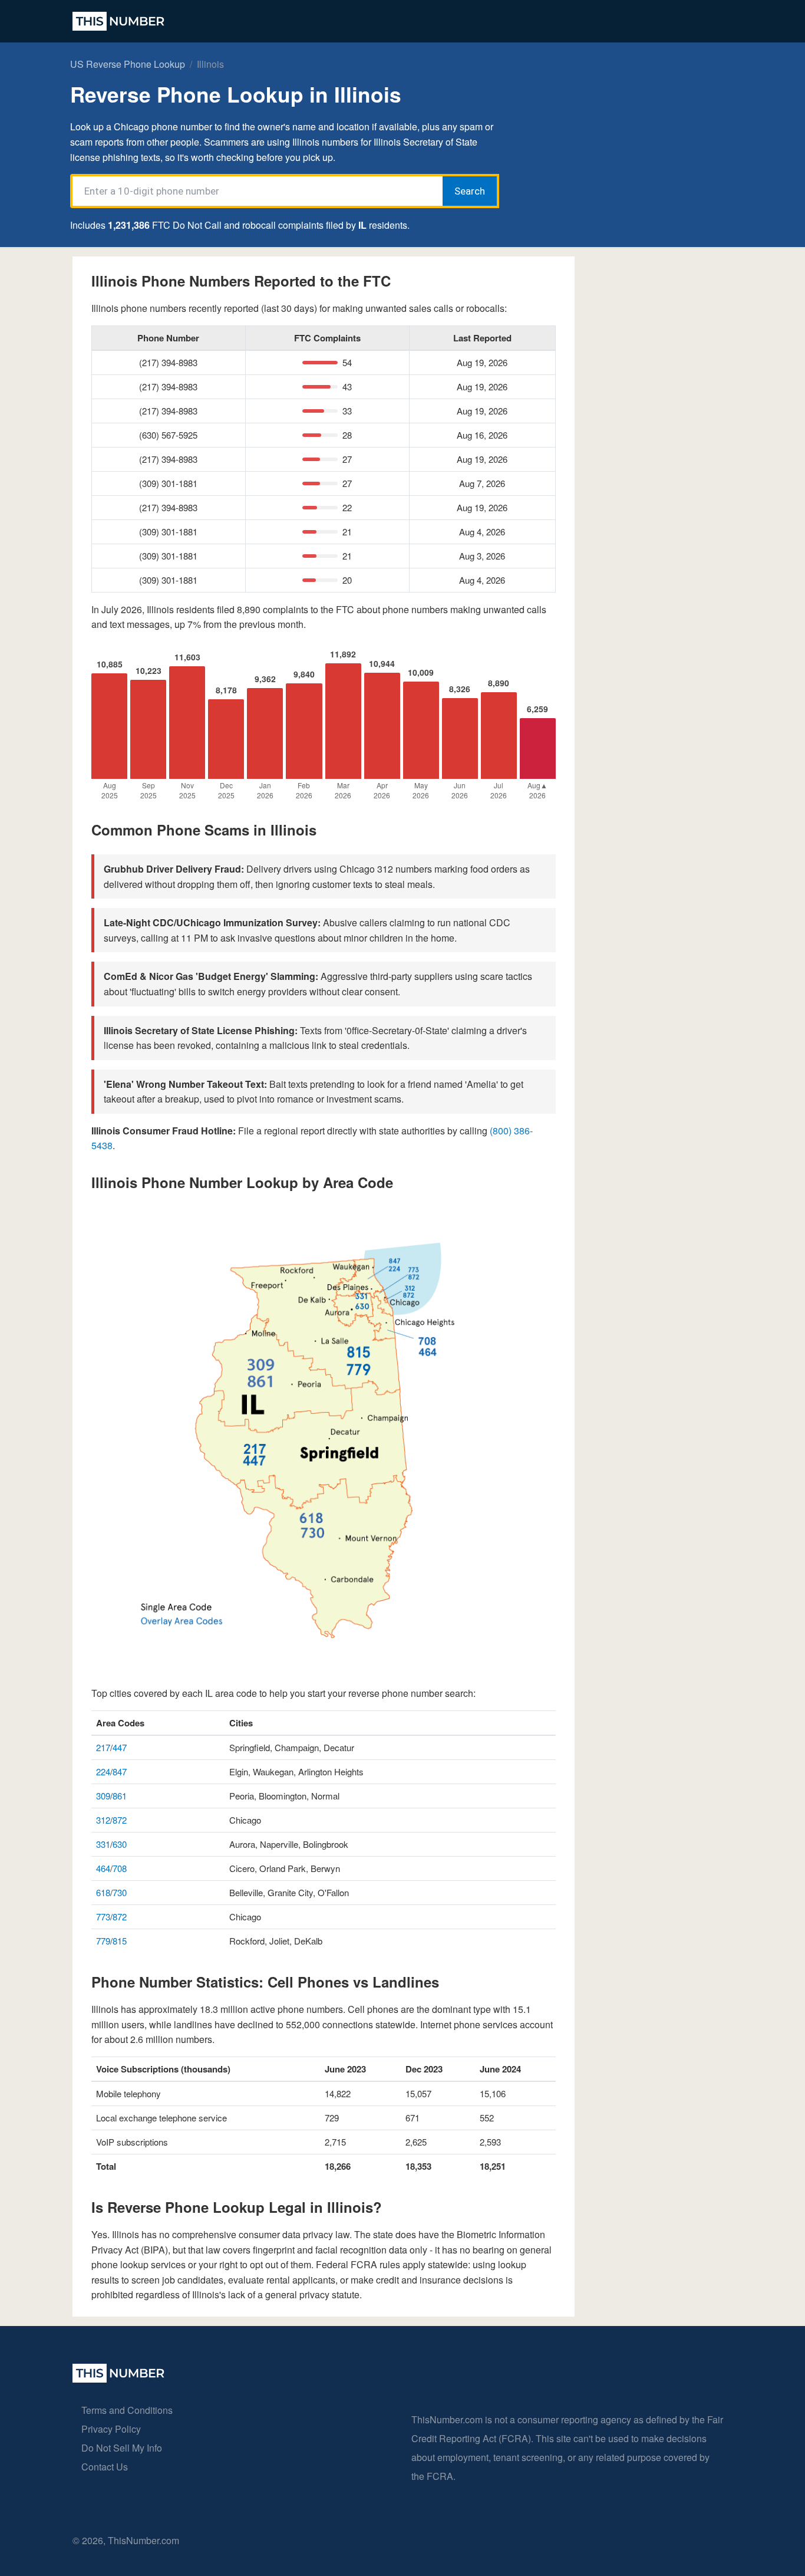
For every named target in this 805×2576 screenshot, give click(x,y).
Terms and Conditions (127, 2410)
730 (120, 1892)
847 (120, 1771)
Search (470, 191)
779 (103, 1941)
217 (103, 1747)
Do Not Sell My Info (122, 2448)
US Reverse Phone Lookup (128, 64)
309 (103, 1796)
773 (103, 1917)
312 (103, 1820)
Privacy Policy (111, 2429)
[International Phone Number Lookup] (118, 21)
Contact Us (105, 2467)
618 (103, 1892)
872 (120, 1820)
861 (120, 1796)
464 (103, 1868)
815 (120, 1941)
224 (103, 1771)
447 (120, 1747)
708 (120, 1868)
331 (103, 1844)
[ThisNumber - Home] (118, 2379)
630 (120, 1844)
